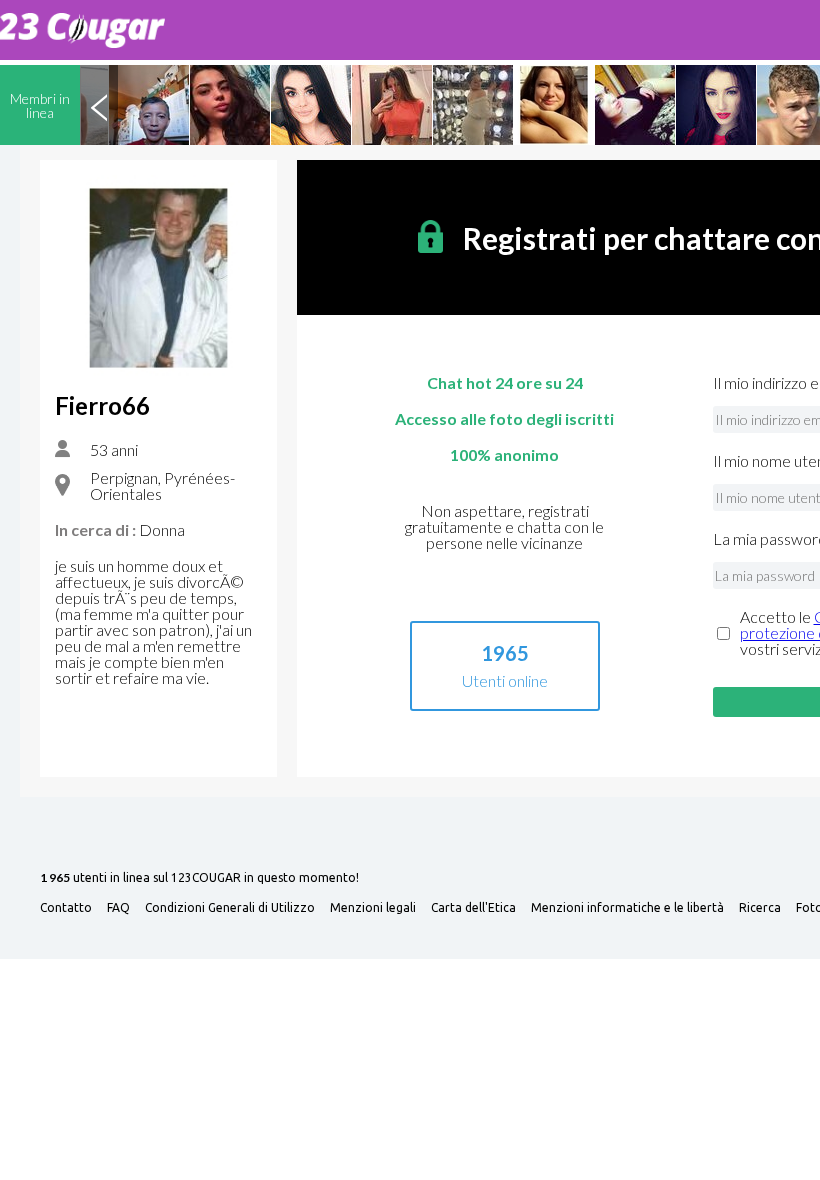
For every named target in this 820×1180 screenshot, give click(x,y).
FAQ (118, 908)
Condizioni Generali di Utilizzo (230, 908)
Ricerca (760, 908)
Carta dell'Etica (473, 908)
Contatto (66, 908)
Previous (99, 105)
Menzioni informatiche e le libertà (627, 908)
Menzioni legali (373, 908)
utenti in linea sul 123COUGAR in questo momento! (199, 878)
